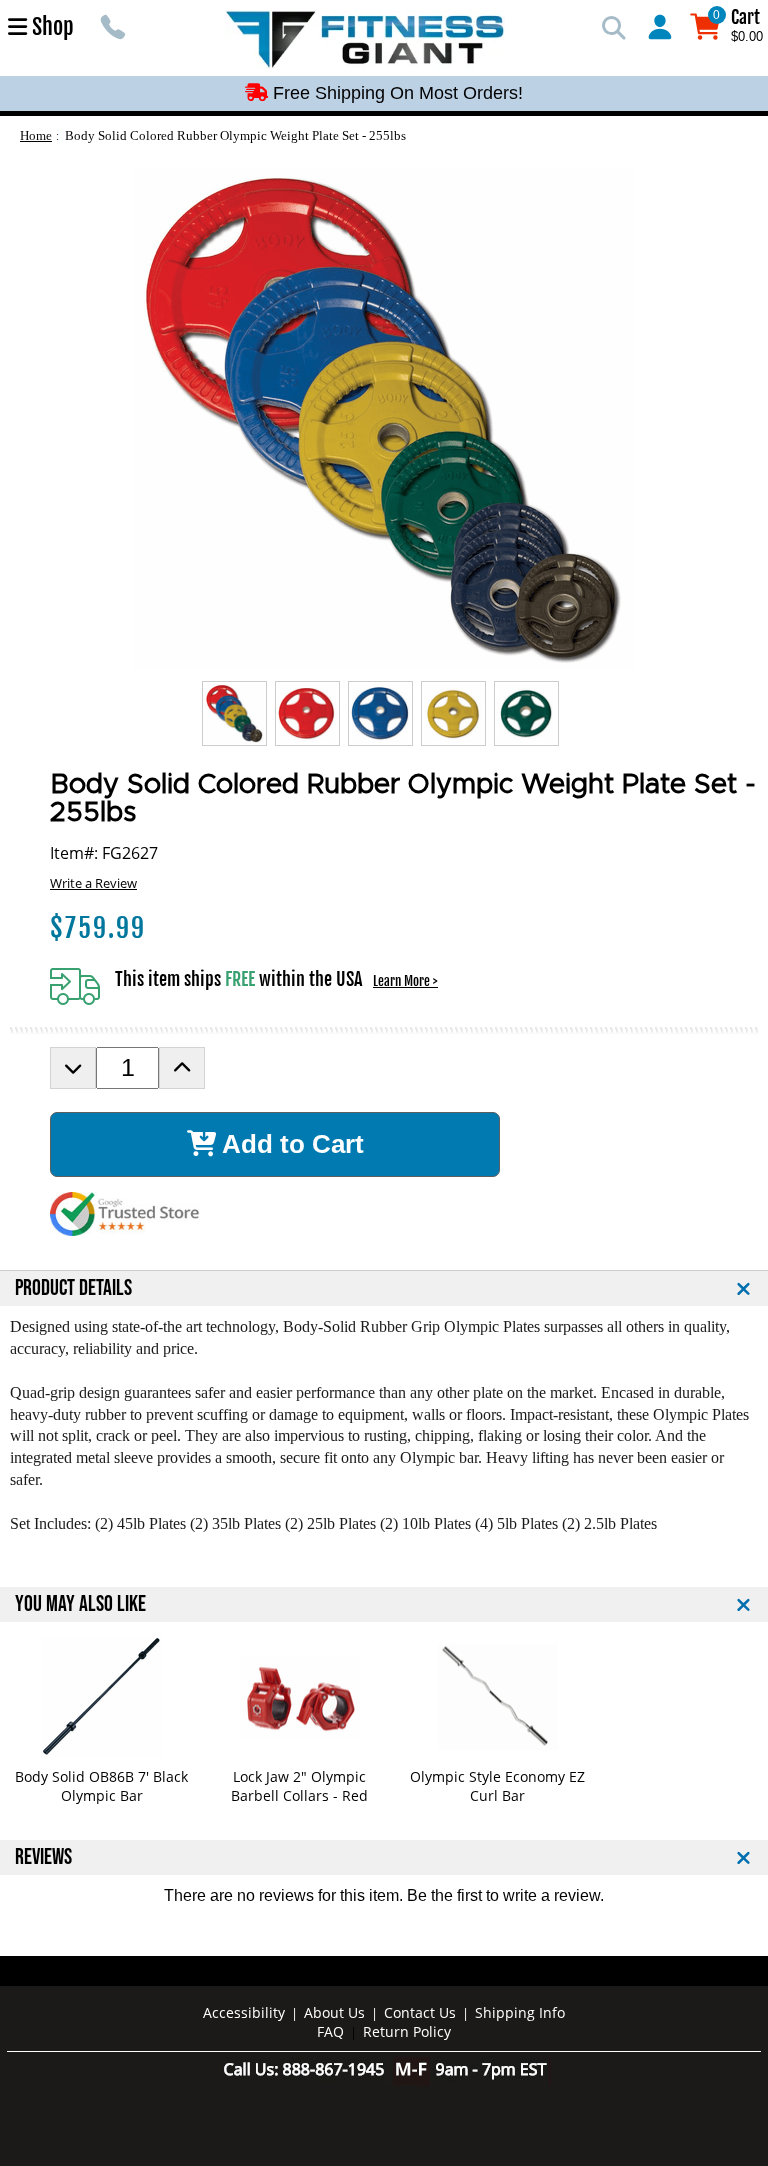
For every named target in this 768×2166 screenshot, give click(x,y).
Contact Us (420, 2012)
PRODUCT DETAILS (73, 1288)
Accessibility (244, 2012)
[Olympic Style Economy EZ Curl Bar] (497, 1697)
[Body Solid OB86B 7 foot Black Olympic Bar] (101, 1697)
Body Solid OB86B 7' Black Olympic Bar (101, 1786)
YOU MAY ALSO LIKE (80, 1604)
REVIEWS (43, 1857)
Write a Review (93, 883)
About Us (334, 2012)
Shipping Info (520, 2012)
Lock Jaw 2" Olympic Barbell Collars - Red (299, 1786)
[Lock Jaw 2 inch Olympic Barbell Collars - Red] (299, 1697)
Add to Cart (290, 1144)
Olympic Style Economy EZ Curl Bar (497, 1786)
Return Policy (407, 2031)
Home (36, 135)
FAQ (330, 2031)
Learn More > (405, 981)
